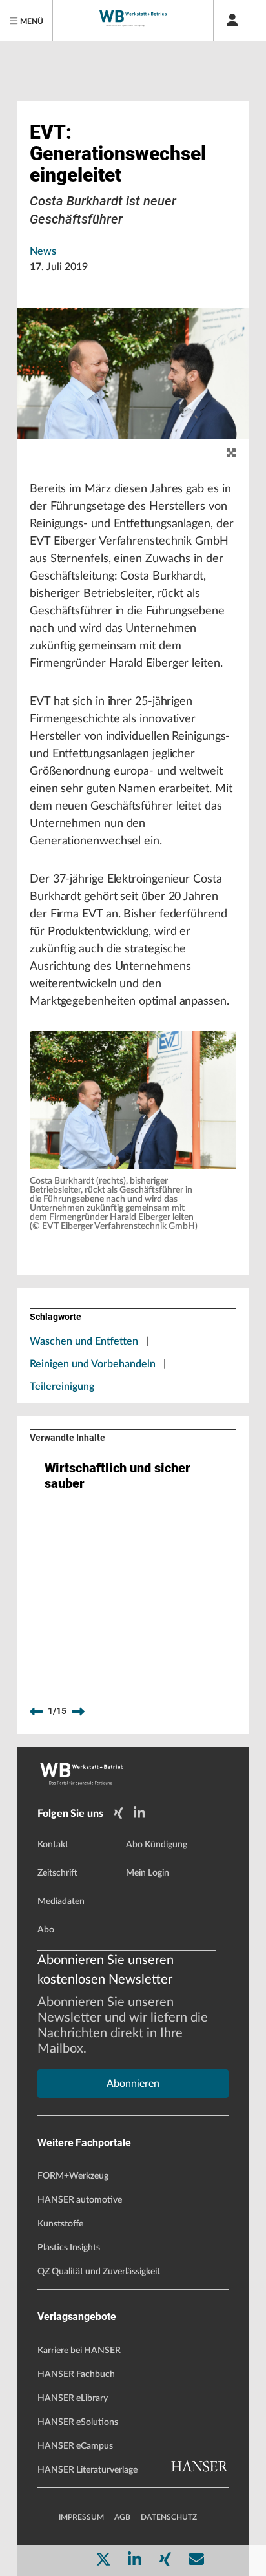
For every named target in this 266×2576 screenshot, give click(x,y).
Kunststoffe (60, 2224)
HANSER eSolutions (78, 2422)
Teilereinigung (62, 1387)
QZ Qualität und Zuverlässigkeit (99, 2272)
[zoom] (231, 454)
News (43, 251)
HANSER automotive (80, 2200)
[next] (78, 1712)
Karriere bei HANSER (79, 2351)
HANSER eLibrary (73, 2398)
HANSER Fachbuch (76, 2374)
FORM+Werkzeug (73, 2176)
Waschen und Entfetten (84, 1341)
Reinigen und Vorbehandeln (93, 1364)
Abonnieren (133, 2084)
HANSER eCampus (75, 2446)
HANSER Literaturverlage (87, 2470)
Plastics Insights (69, 2248)
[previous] (36, 1712)
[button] (133, 1100)
